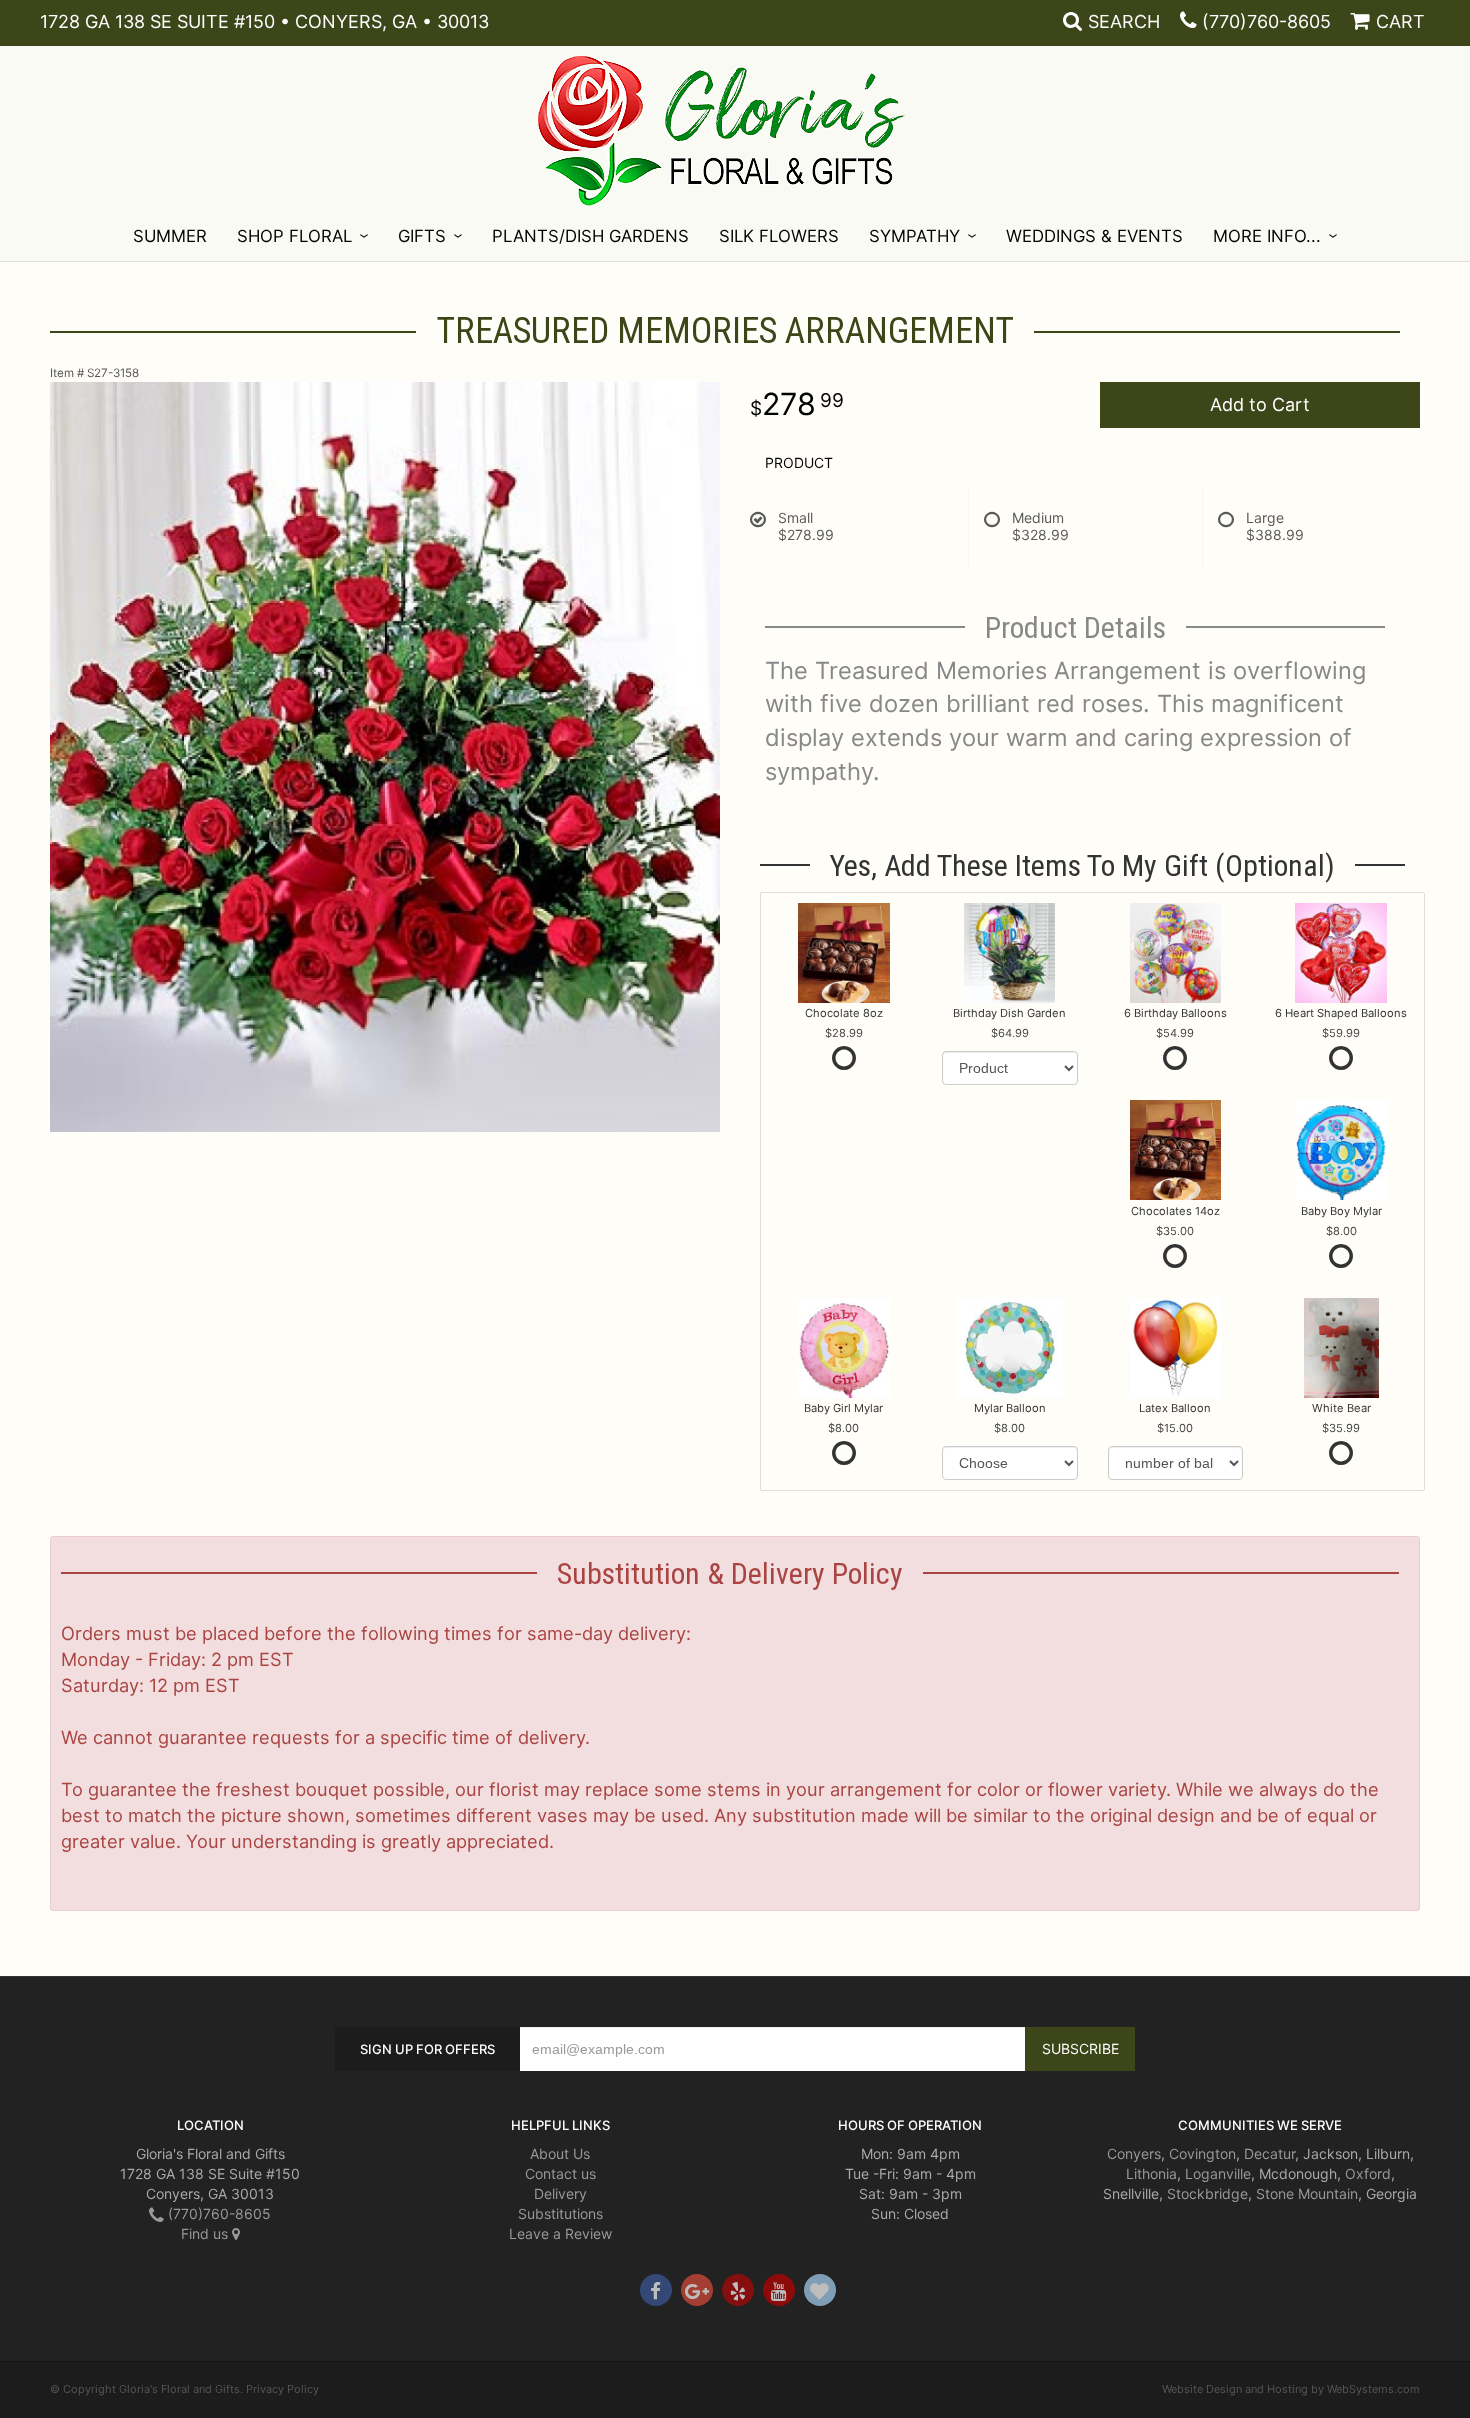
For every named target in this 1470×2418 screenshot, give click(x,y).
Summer (170, 236)
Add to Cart (1260, 404)
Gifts (422, 236)
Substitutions (560, 2213)
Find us (206, 2233)
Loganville (1218, 2173)
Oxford (1368, 2173)
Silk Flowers (779, 236)
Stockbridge (1207, 2193)
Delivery (560, 2193)
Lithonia (1151, 2173)
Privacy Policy (282, 2389)
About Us (560, 2153)
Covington (1202, 2153)
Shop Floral (294, 236)
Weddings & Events (1094, 236)
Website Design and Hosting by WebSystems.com (1291, 2389)
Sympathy (914, 236)
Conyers (1134, 2153)
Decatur (1269, 2153)
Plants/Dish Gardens (590, 236)
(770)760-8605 (1266, 21)
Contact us (560, 2173)
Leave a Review (560, 2233)
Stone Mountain (1307, 2193)
